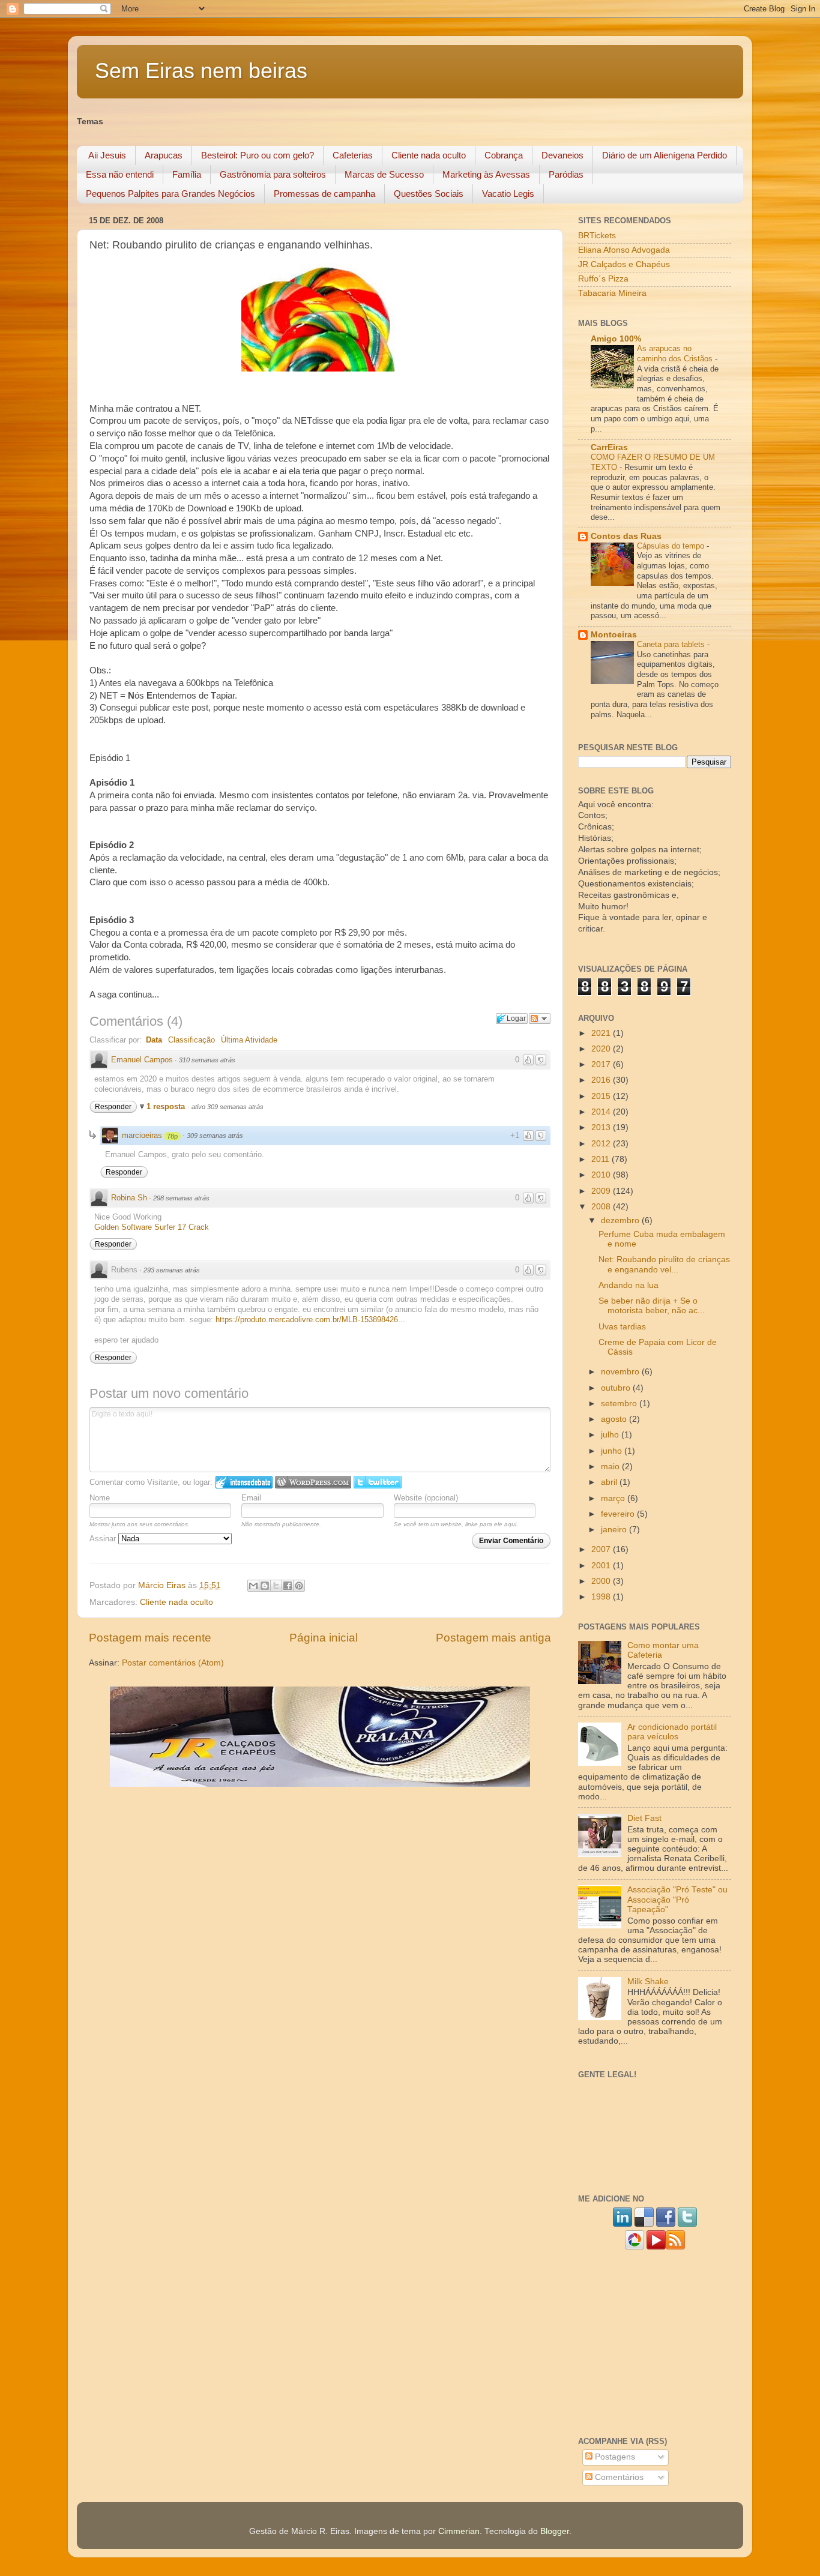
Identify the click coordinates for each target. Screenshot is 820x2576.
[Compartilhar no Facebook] (288, 1586)
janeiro (615, 1530)
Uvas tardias (622, 1327)
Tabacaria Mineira (612, 293)
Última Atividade (249, 1040)
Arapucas (164, 155)
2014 (602, 1112)
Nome (100, 1498)
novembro (621, 1372)
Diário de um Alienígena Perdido (665, 155)
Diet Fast (644, 1818)
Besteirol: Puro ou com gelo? (258, 155)
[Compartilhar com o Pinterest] (299, 1586)
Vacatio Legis (508, 194)
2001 (602, 1566)
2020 (602, 1049)
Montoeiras (614, 635)
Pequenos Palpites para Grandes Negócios (170, 194)
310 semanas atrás (207, 1060)
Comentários (618, 2477)
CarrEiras (609, 447)
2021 (602, 1033)
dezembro (621, 1220)
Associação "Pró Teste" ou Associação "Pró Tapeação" (677, 1899)
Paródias (566, 174)
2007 (602, 1549)
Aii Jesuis (107, 155)
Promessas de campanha (324, 194)
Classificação (191, 1040)
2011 (601, 1159)
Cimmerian (459, 2531)
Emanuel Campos (142, 1060)
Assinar (104, 1539)
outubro (617, 1388)
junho (613, 1451)
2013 (602, 1127)
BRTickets (597, 236)
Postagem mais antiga (493, 1638)
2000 (602, 1581)
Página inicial (324, 1638)
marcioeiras (142, 1135)
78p (172, 1136)
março (614, 1498)
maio (611, 1467)
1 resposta (167, 1106)
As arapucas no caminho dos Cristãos (676, 354)
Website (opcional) (426, 1498)
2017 (602, 1064)
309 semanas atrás (215, 1136)
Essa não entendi (120, 174)
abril (610, 1482)
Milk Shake (648, 1982)
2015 (602, 1096)
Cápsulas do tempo (672, 546)
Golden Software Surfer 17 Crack (152, 1227)
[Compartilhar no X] (276, 1586)
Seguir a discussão (540, 1019)
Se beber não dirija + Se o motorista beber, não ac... (652, 1306)
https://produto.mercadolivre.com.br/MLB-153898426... (310, 1320)
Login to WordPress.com (313, 1482)
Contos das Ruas (626, 536)
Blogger (555, 2531)
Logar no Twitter (378, 1482)
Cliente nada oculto (429, 155)
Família (187, 174)
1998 (602, 1597)
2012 (602, 1144)
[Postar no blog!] (265, 1586)
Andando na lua (629, 1285)
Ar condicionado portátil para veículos (672, 1732)
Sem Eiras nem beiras (201, 71)
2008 (602, 1207)
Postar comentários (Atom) (173, 1663)
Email (251, 1498)
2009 (602, 1191)
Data (154, 1040)
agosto (615, 1419)
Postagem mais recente (150, 1638)
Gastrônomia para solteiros (273, 174)
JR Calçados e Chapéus (624, 264)
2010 (602, 1175)
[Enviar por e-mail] (253, 1586)
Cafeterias (353, 155)
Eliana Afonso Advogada (624, 250)
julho (611, 1435)
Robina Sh (129, 1198)
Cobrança (504, 155)
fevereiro (619, 1514)
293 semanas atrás (172, 1270)
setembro (620, 1404)
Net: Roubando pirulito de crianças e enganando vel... (664, 1264)
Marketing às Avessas (486, 174)
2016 (602, 1080)
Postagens (614, 2457)
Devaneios (562, 155)
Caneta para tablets (672, 644)
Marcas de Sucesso (384, 174)
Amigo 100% (616, 339)
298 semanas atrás (181, 1198)
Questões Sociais (429, 194)
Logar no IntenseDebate (244, 1482)
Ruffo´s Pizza (603, 279)
